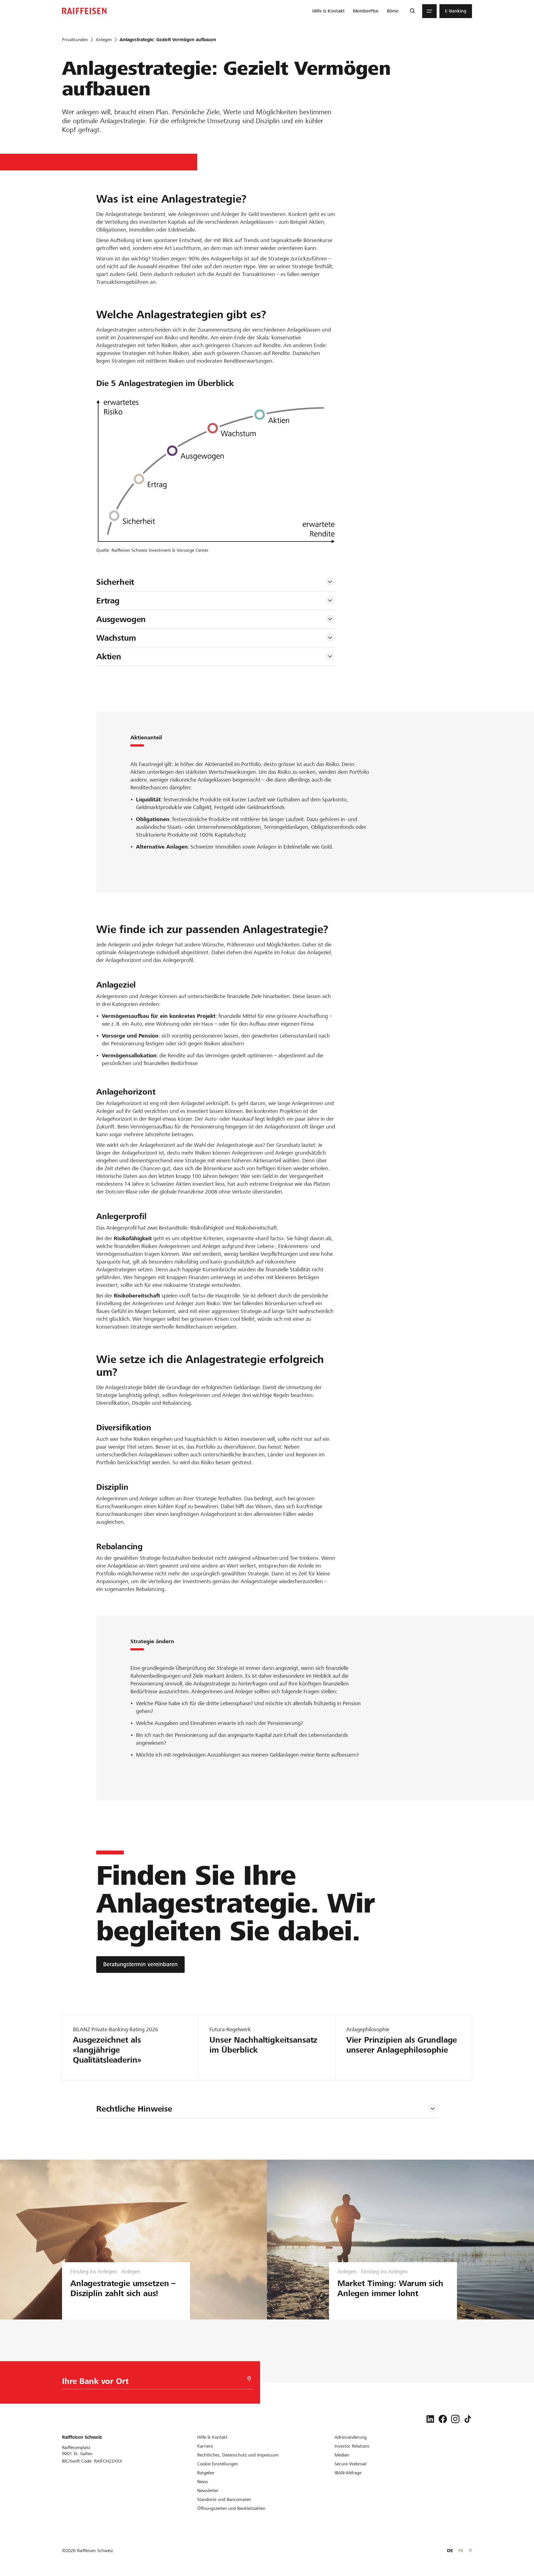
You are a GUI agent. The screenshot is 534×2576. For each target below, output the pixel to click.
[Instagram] (455, 2419)
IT (470, 2551)
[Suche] (412, 11)
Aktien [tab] (109, 657)
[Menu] (429, 11)
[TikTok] (468, 2419)
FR (461, 2551)
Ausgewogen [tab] (121, 619)
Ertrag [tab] (109, 601)
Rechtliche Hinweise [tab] (134, 2109)
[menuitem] (328, 11)
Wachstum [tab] (116, 638)
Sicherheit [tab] (116, 582)
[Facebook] (443, 2419)
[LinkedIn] (430, 2419)
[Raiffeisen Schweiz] (84, 11)
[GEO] (249, 2379)
